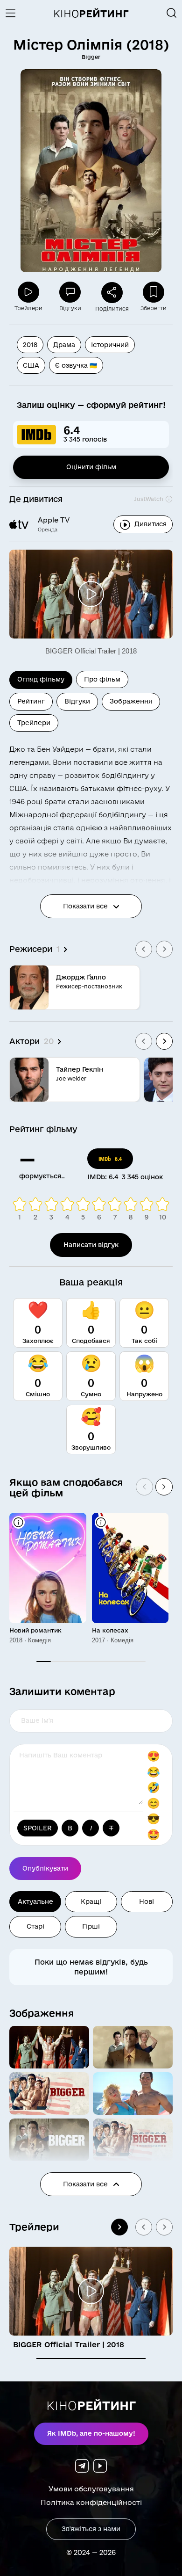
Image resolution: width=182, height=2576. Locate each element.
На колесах (110, 1630)
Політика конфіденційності (91, 2502)
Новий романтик (35, 1630)
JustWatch (149, 499)
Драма (64, 345)
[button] (49, 2047)
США (31, 365)
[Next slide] (164, 949)
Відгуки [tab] (77, 701)
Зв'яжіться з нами (91, 2529)
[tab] (91, 2358)
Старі (35, 1926)
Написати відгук (91, 1245)
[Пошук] (172, 13)
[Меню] (14, 13)
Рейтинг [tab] (31, 701)
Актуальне (35, 1901)
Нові (147, 1901)
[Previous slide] (144, 949)
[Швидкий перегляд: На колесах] (101, 1522)
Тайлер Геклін (80, 1069)
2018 (30, 345)
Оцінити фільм (91, 467)
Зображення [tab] (131, 701)
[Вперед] (164, 1487)
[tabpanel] (91, 917)
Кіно (91, 14)
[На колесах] (130, 1568)
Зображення (42, 2013)
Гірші (91, 1926)
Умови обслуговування (91, 2489)
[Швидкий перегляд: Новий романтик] (18, 1522)
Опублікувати (45, 1868)
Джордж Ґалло (81, 977)
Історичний (110, 345)
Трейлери (34, 2227)
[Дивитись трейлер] (91, 594)
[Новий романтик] (48, 1568)
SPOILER (38, 1828)
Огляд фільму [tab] (41, 679)
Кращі (91, 1901)
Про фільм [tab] (102, 679)
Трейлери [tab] (34, 723)
